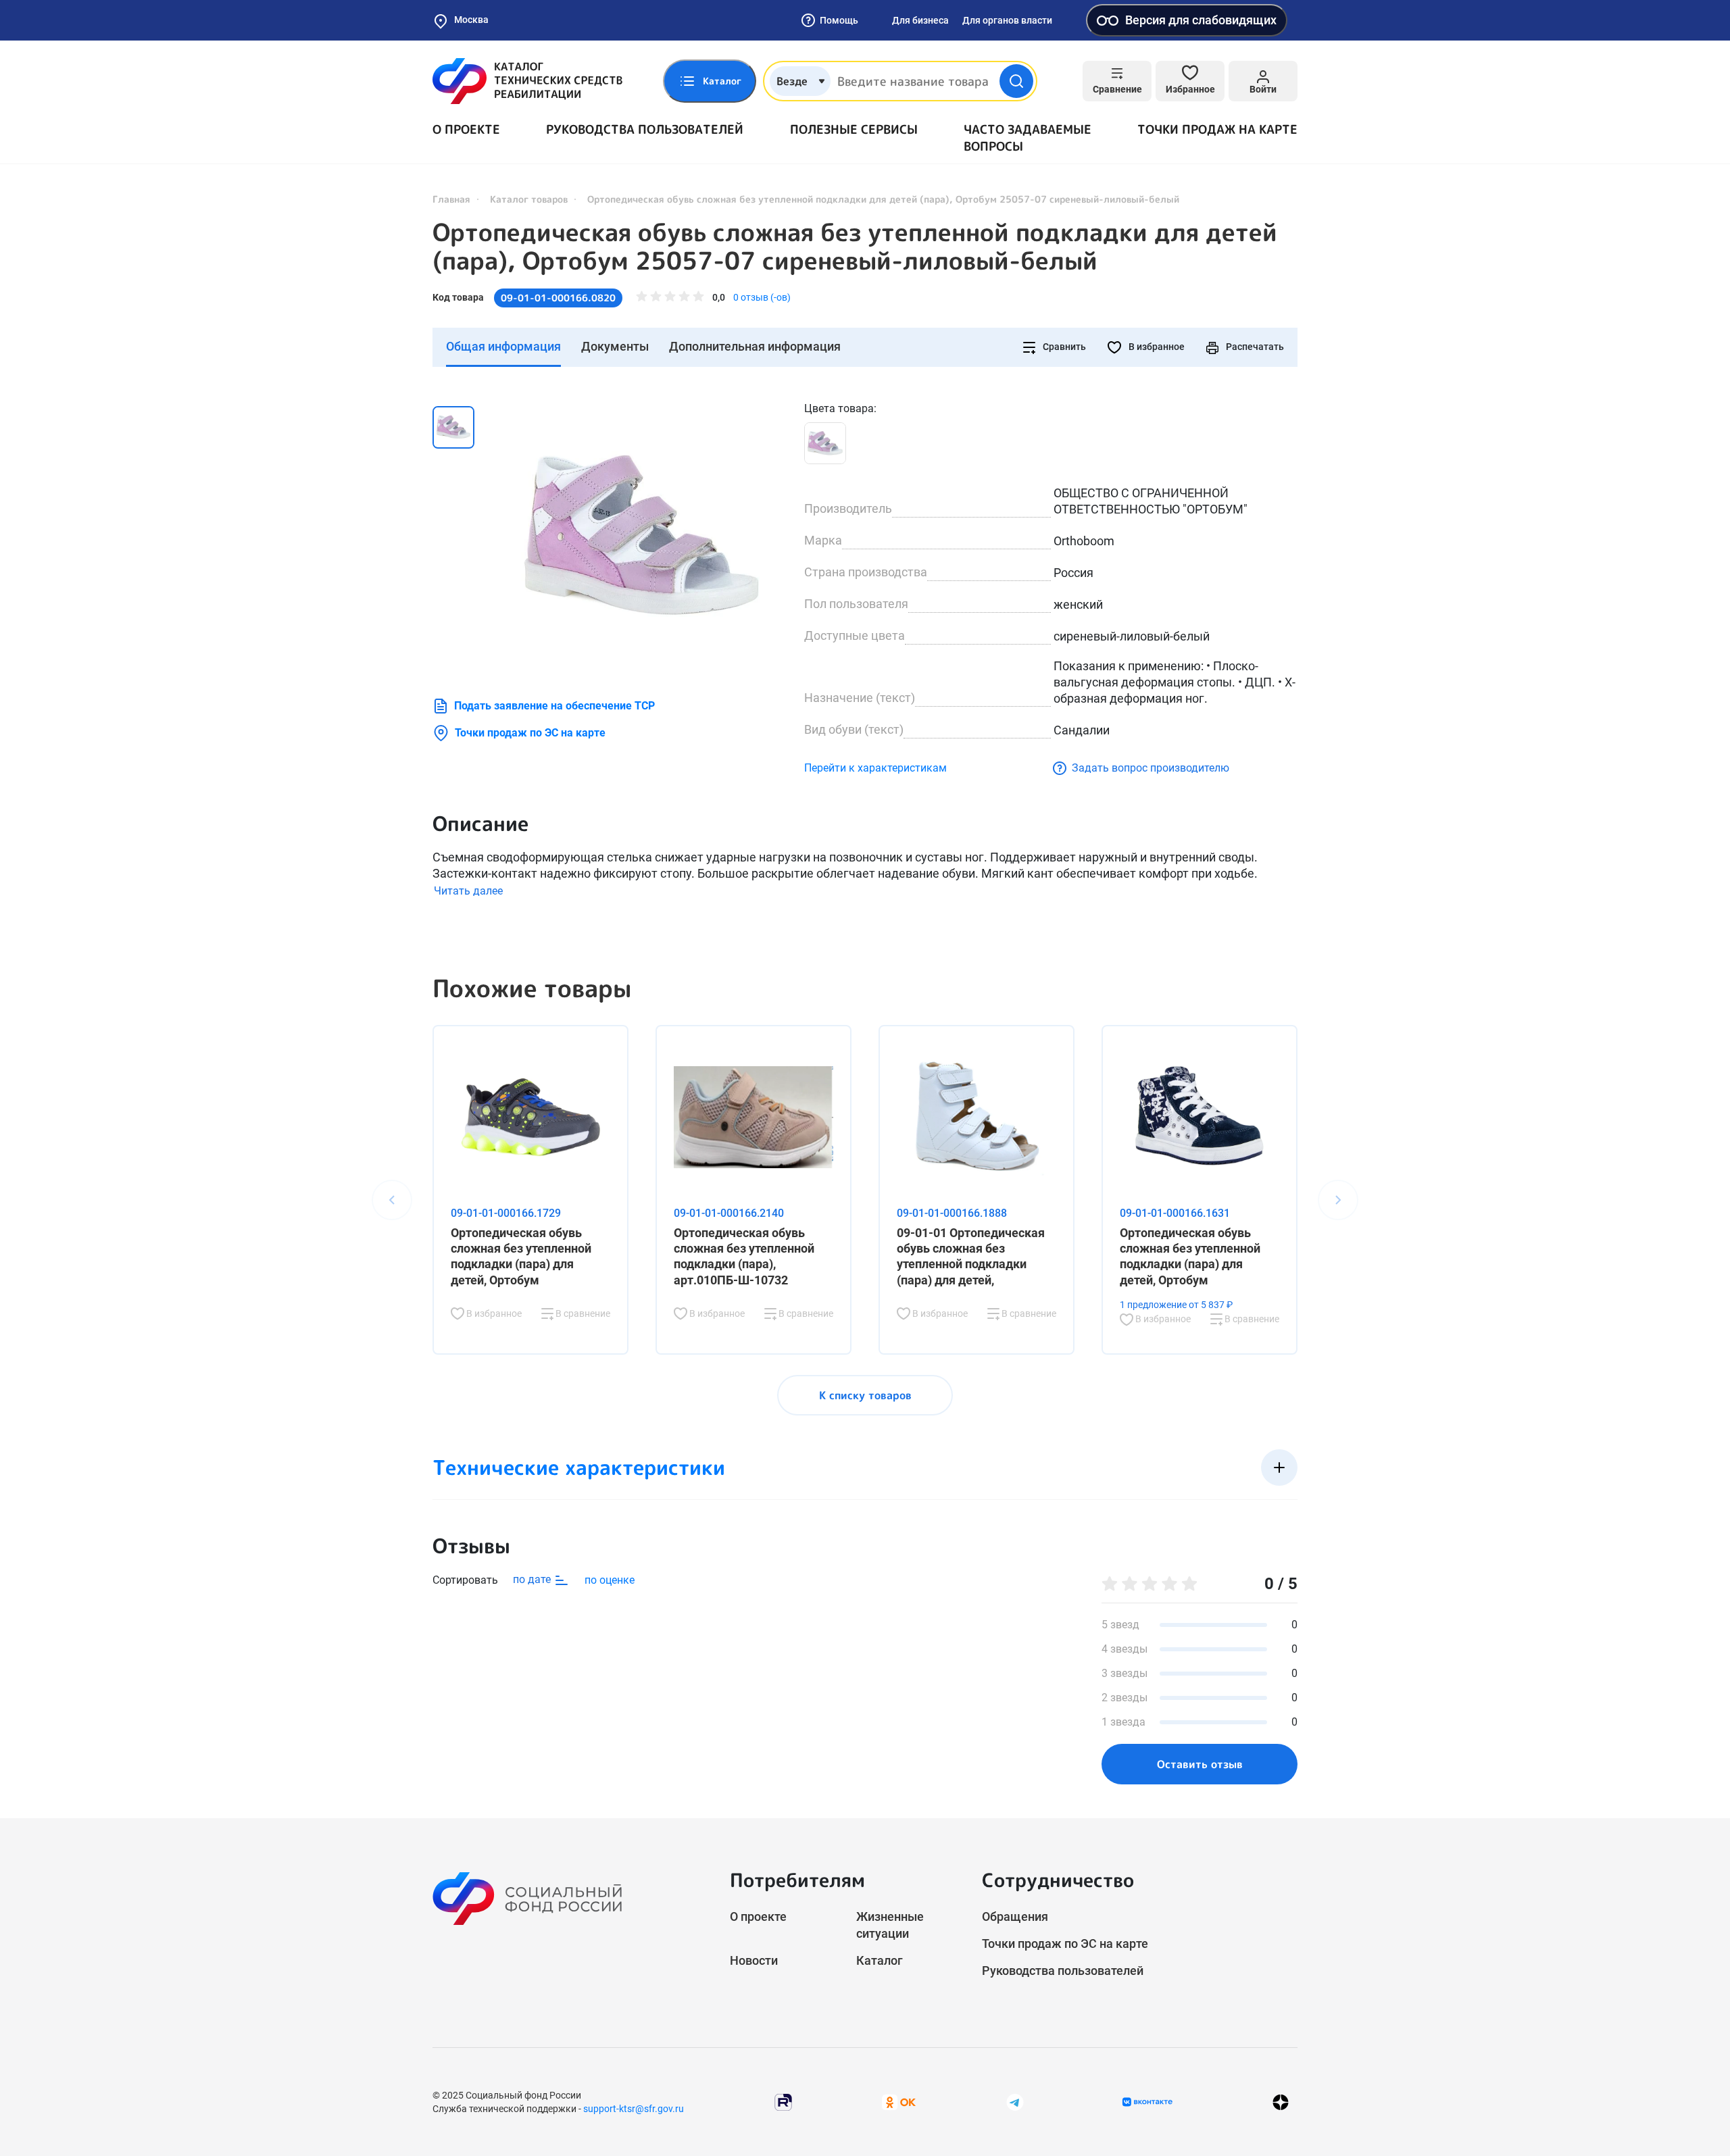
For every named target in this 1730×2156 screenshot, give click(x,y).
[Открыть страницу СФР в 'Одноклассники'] (899, 2102)
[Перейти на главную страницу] (527, 81)
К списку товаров (865, 1395)
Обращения (1015, 1916)
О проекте (466, 129)
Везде (792, 81)
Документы (615, 346)
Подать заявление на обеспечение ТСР (554, 706)
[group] (642, 536)
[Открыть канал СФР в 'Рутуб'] (783, 2102)
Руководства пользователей (645, 129)
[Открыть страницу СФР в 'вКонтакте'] (1147, 2102)
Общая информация (503, 346)
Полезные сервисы (854, 129)
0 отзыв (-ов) (762, 297)
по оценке (610, 1580)
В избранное (1156, 347)
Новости (754, 1960)
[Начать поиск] (1016, 81)
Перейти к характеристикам (875, 768)
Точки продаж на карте (1217, 129)
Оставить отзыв (1200, 1764)
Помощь (839, 20)
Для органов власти (1007, 20)
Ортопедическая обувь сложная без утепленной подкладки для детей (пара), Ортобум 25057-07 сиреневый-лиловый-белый (855, 247)
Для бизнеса (920, 20)
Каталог (880, 1960)
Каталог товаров (529, 199)
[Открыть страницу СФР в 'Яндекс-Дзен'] (1281, 2102)
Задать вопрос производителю (1151, 768)
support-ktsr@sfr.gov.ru (634, 2109)
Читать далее (468, 891)
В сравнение (582, 1313)
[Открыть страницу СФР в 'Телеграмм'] (1015, 2102)
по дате (533, 1579)
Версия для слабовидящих (1201, 20)
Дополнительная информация (755, 346)
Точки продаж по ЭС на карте (530, 733)
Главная (451, 199)
